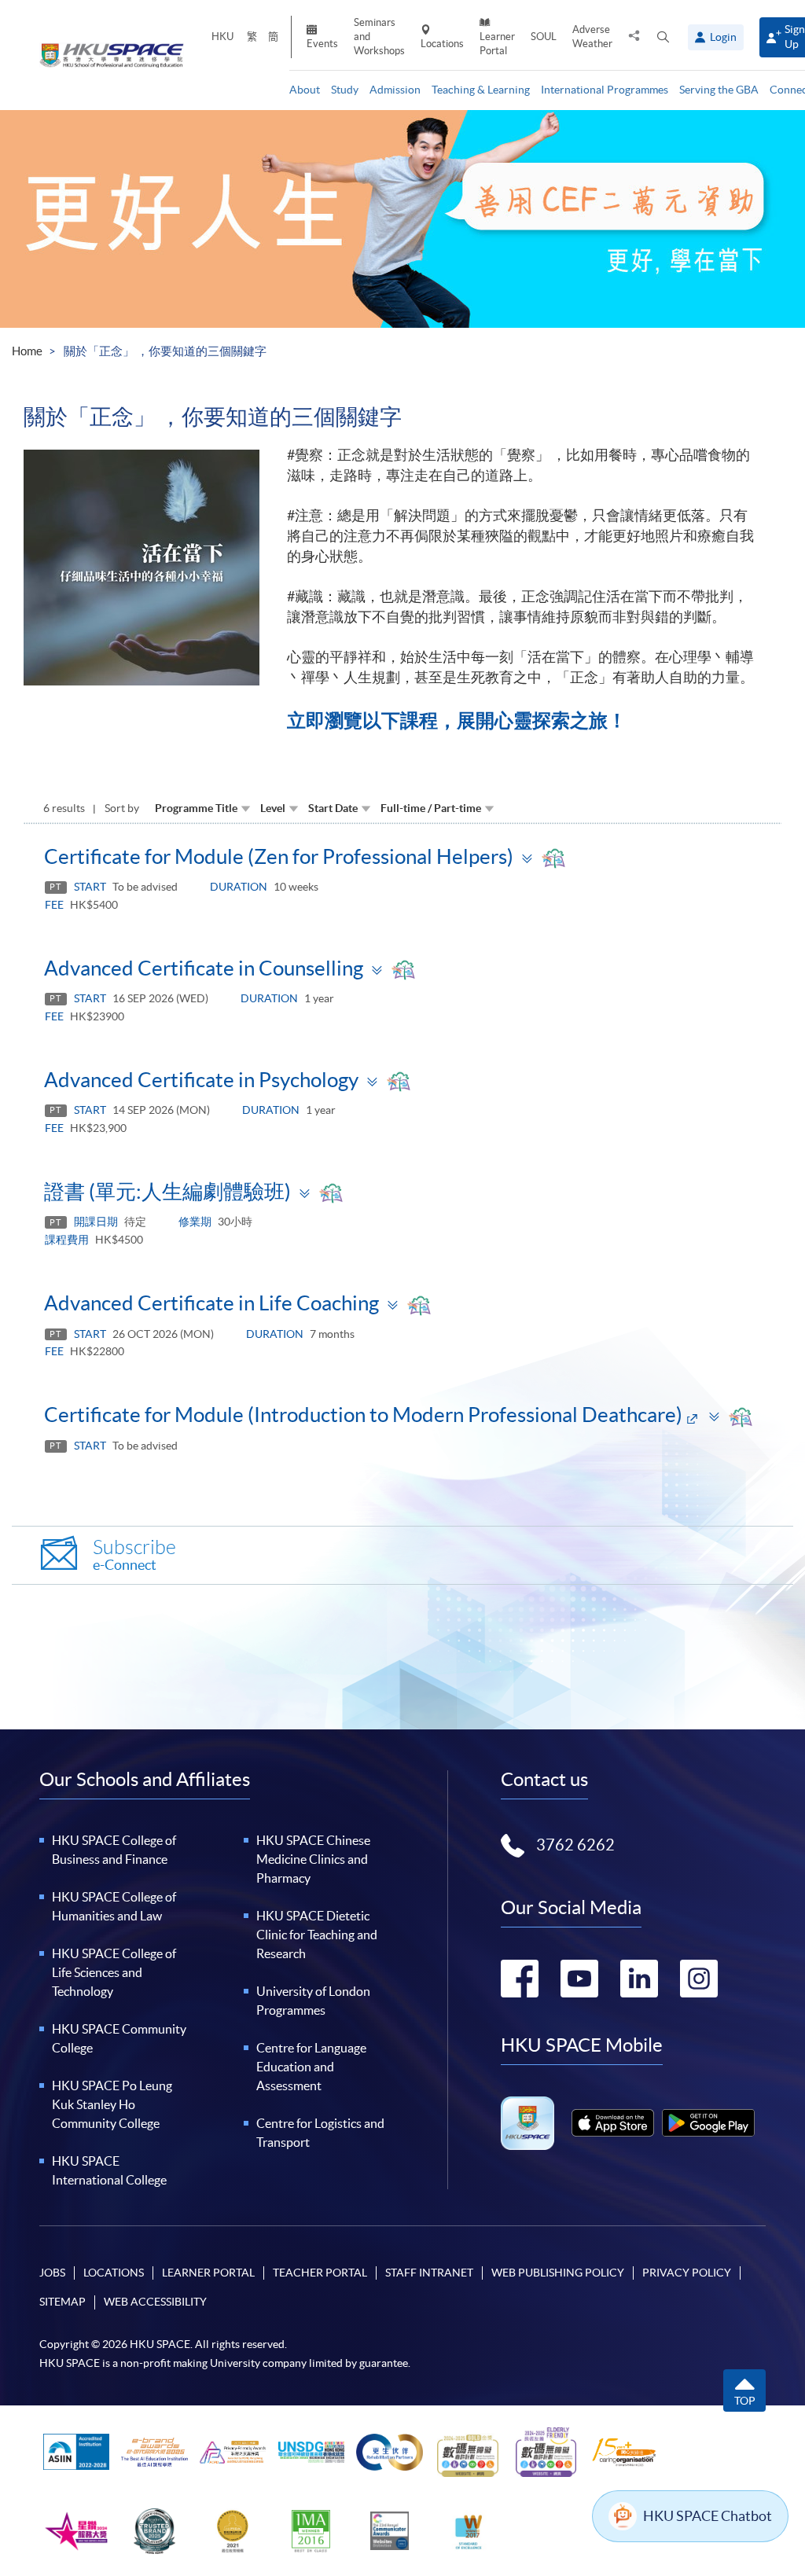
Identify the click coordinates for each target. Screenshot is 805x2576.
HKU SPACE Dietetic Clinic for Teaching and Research (317, 1935)
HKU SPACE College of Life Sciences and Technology (114, 1972)
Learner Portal (497, 44)
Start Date (333, 808)
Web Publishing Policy (558, 2273)
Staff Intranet (429, 2273)
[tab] (402, 856)
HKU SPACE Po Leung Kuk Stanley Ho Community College (112, 2104)
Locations (442, 44)
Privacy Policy (687, 2273)
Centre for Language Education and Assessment (311, 2067)
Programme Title (196, 808)
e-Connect (134, 1555)
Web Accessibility (155, 2302)
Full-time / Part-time (431, 808)
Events (322, 44)
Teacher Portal (320, 2273)
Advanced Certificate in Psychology (201, 1080)
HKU (222, 37)
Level (273, 808)
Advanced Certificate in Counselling (204, 968)
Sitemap (62, 2302)
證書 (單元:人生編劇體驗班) (167, 1191)
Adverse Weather (592, 37)
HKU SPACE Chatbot (708, 2516)
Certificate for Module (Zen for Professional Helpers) (279, 856)
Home (27, 351)
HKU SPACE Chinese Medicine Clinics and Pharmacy (313, 1859)
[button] (663, 37)
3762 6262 (575, 1845)
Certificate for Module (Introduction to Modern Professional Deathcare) (363, 1415)
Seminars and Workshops (379, 37)
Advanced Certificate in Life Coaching (211, 1303)
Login (723, 37)
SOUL (544, 37)
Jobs (52, 2273)
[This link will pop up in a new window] (613, 2123)
